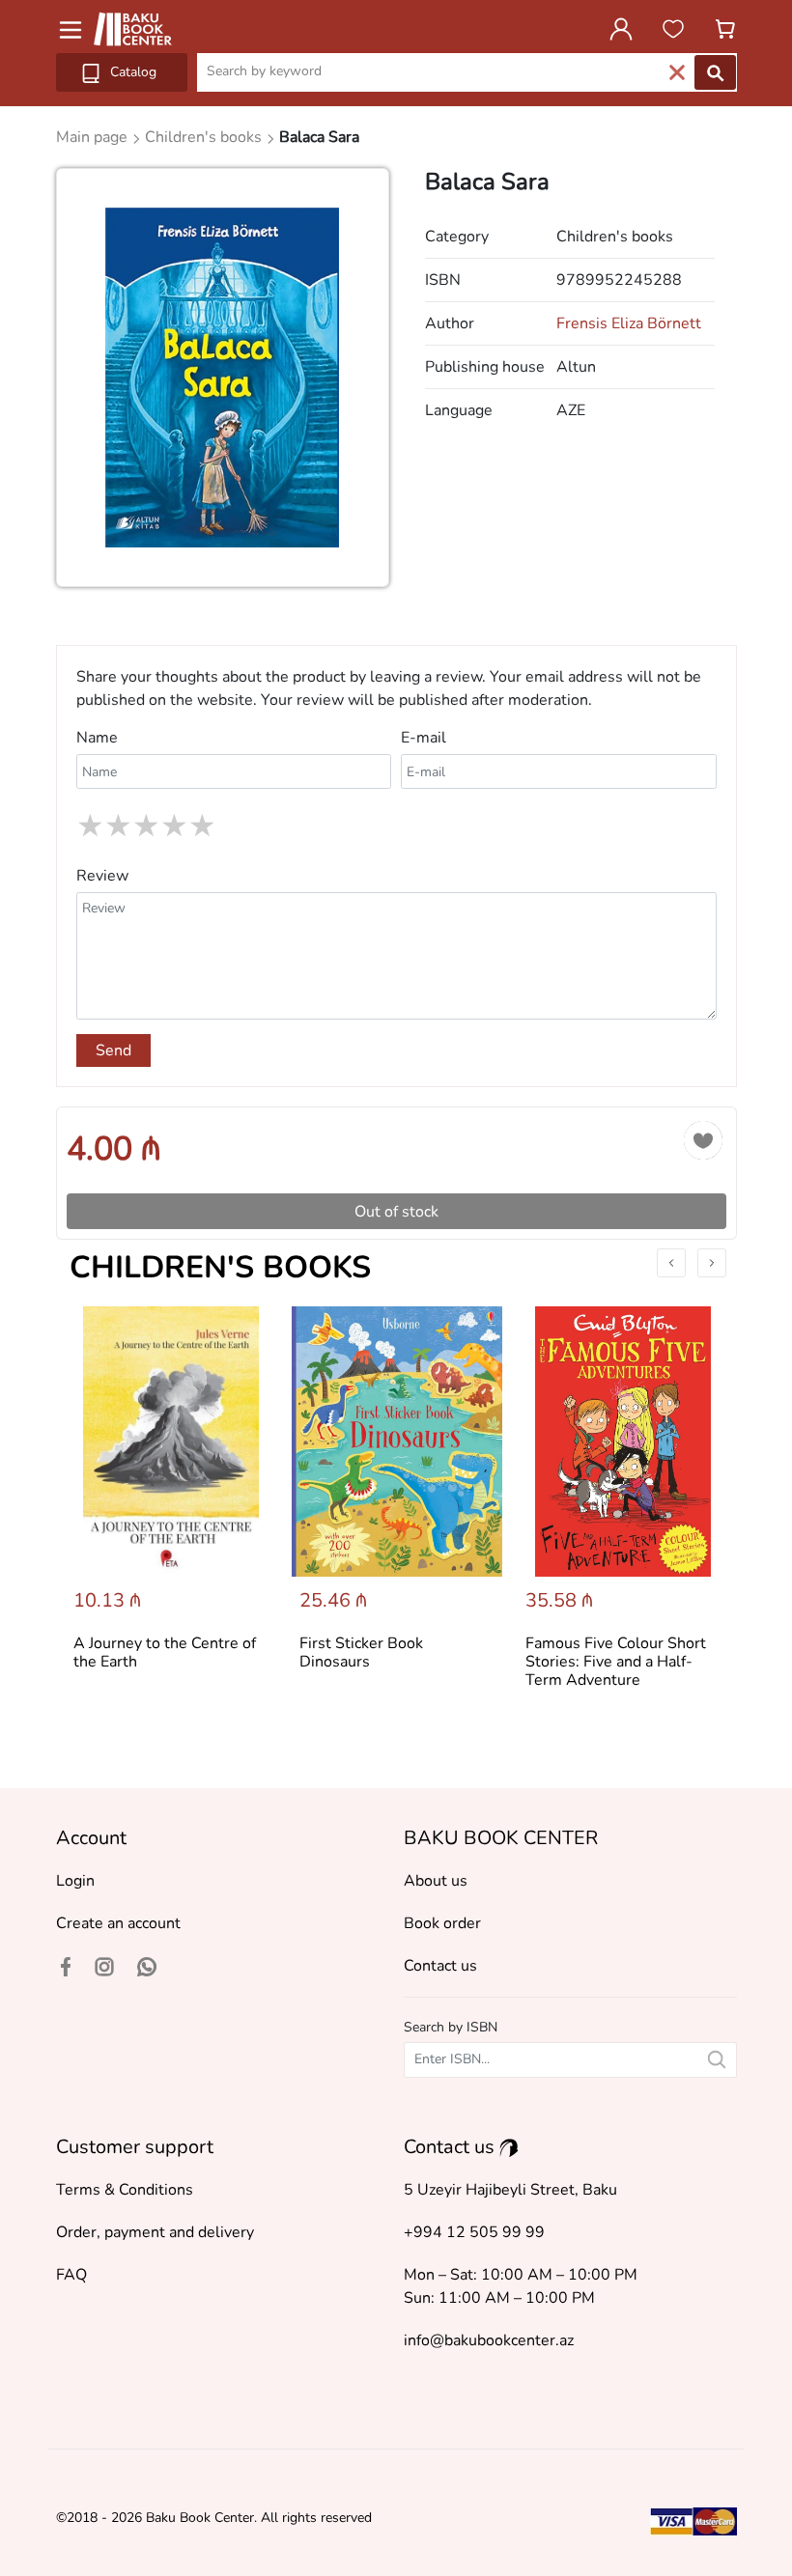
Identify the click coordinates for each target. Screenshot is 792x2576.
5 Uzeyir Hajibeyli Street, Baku (510, 2190)
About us (436, 1881)
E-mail (424, 738)
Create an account (118, 1923)
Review (102, 876)
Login (75, 1881)
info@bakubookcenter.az (489, 2340)
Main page (94, 137)
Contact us (440, 1966)
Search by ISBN (451, 2027)
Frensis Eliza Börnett (629, 323)
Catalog (131, 72)
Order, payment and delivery (155, 2232)
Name (97, 738)
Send (113, 1050)
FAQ (71, 2275)
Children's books (220, 1267)
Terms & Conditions (125, 2190)
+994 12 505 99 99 (474, 2232)
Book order (442, 1923)
